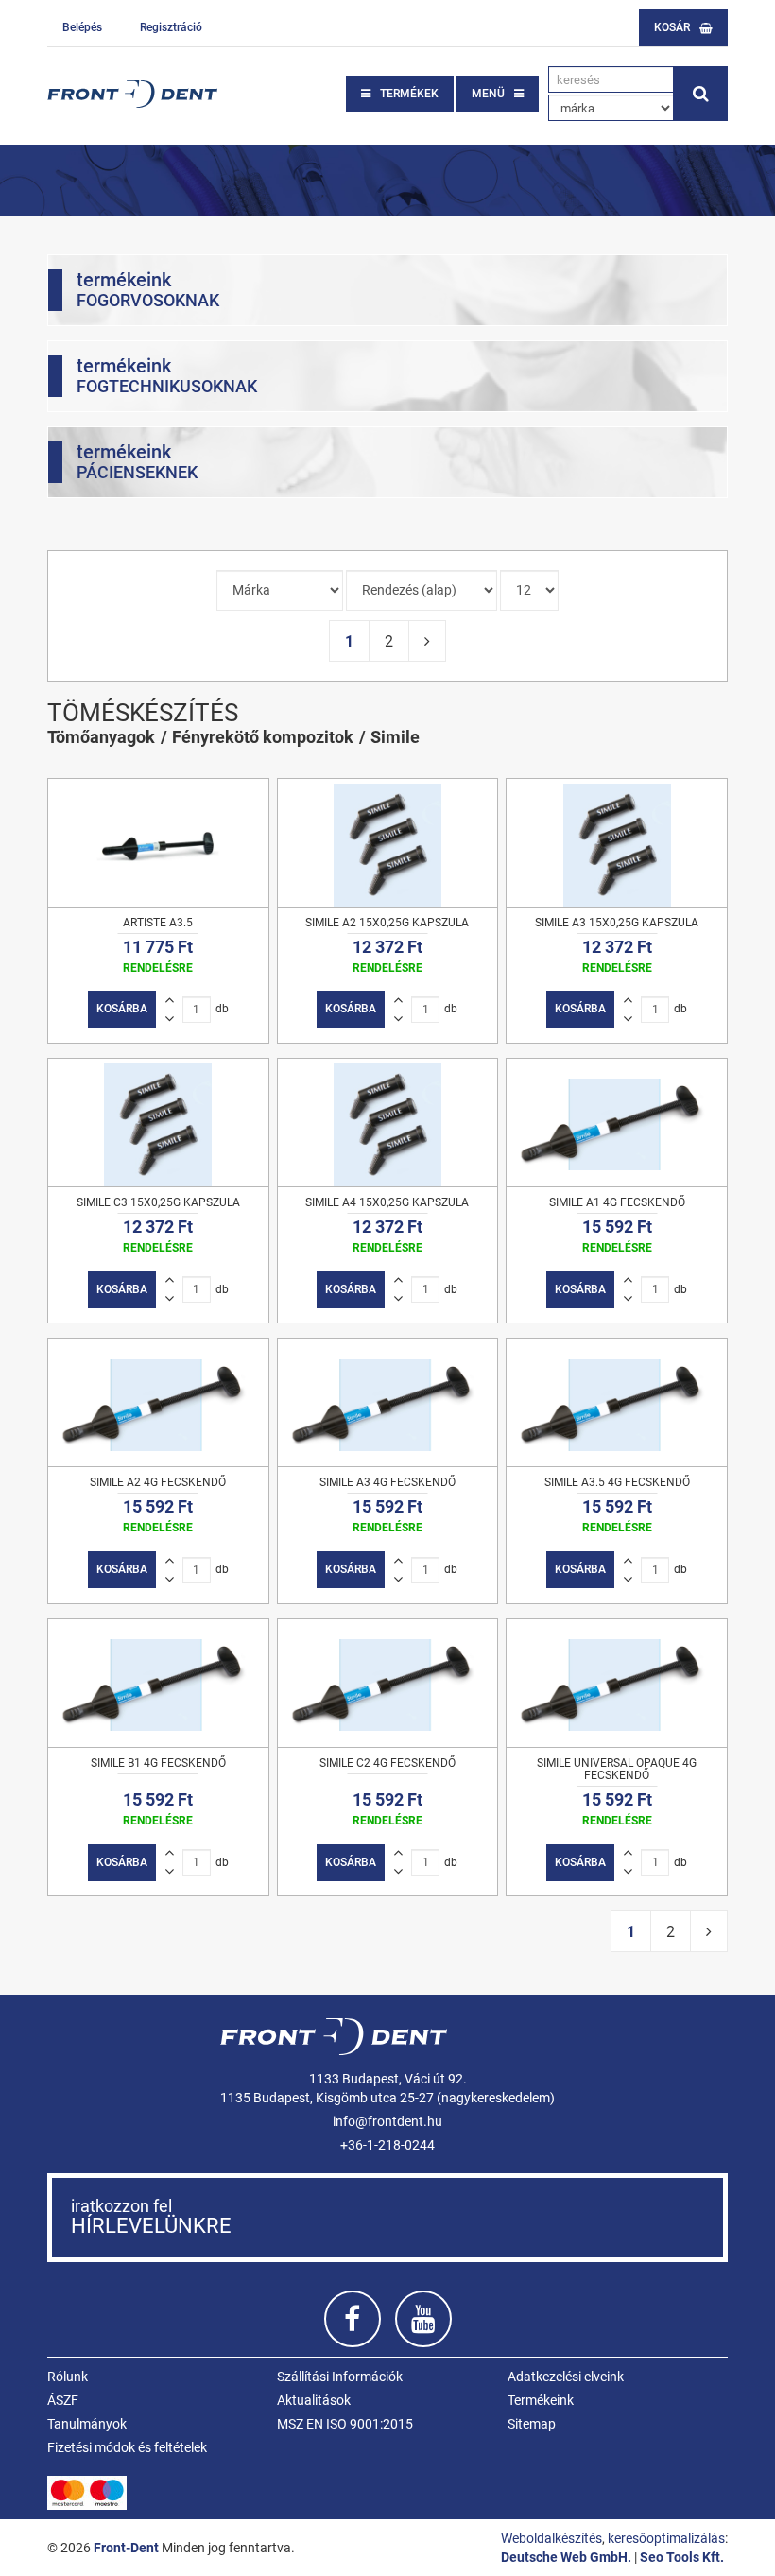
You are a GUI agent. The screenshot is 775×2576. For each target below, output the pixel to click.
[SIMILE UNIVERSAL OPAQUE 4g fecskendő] (617, 1683)
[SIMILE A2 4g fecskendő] (158, 1402)
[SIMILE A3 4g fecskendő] (388, 1402)
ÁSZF (63, 2400)
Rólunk (68, 2377)
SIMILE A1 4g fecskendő (617, 1202)
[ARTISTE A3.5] (158, 843)
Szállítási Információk (340, 2377)
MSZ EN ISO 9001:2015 (345, 2424)
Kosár (672, 27)
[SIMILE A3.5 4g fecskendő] (617, 1402)
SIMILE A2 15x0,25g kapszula (387, 923)
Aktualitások (314, 2400)
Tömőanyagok (101, 737)
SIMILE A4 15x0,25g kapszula (387, 1202)
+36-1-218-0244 (387, 2145)
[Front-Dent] (132, 94)
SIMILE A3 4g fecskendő (387, 1482)
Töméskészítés (143, 713)
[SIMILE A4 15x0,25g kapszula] (388, 1123)
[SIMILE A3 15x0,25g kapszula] (617, 843)
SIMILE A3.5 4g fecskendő (617, 1482)
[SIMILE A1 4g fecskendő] (617, 1123)
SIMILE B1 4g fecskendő (158, 1763)
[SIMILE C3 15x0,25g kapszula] (158, 1123)
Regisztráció (171, 27)
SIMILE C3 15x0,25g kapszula (158, 1202)
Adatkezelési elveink (566, 2377)
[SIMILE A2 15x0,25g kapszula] (388, 843)
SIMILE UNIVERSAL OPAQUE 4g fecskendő (617, 1769)
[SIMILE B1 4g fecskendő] (158, 1683)
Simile (395, 737)
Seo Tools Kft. (682, 2557)
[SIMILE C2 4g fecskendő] (388, 1683)
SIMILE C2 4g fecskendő (387, 1763)
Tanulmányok (87, 2424)
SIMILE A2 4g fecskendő (158, 1482)
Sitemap (532, 2424)
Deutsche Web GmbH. (566, 2557)
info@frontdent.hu (387, 2121)
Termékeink (541, 2400)
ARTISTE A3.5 (158, 923)
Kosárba (122, 1009)
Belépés (82, 27)
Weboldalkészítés (551, 2538)
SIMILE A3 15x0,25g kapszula (617, 923)
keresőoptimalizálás (666, 2538)
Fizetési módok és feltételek (127, 2447)
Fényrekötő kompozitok (263, 737)
